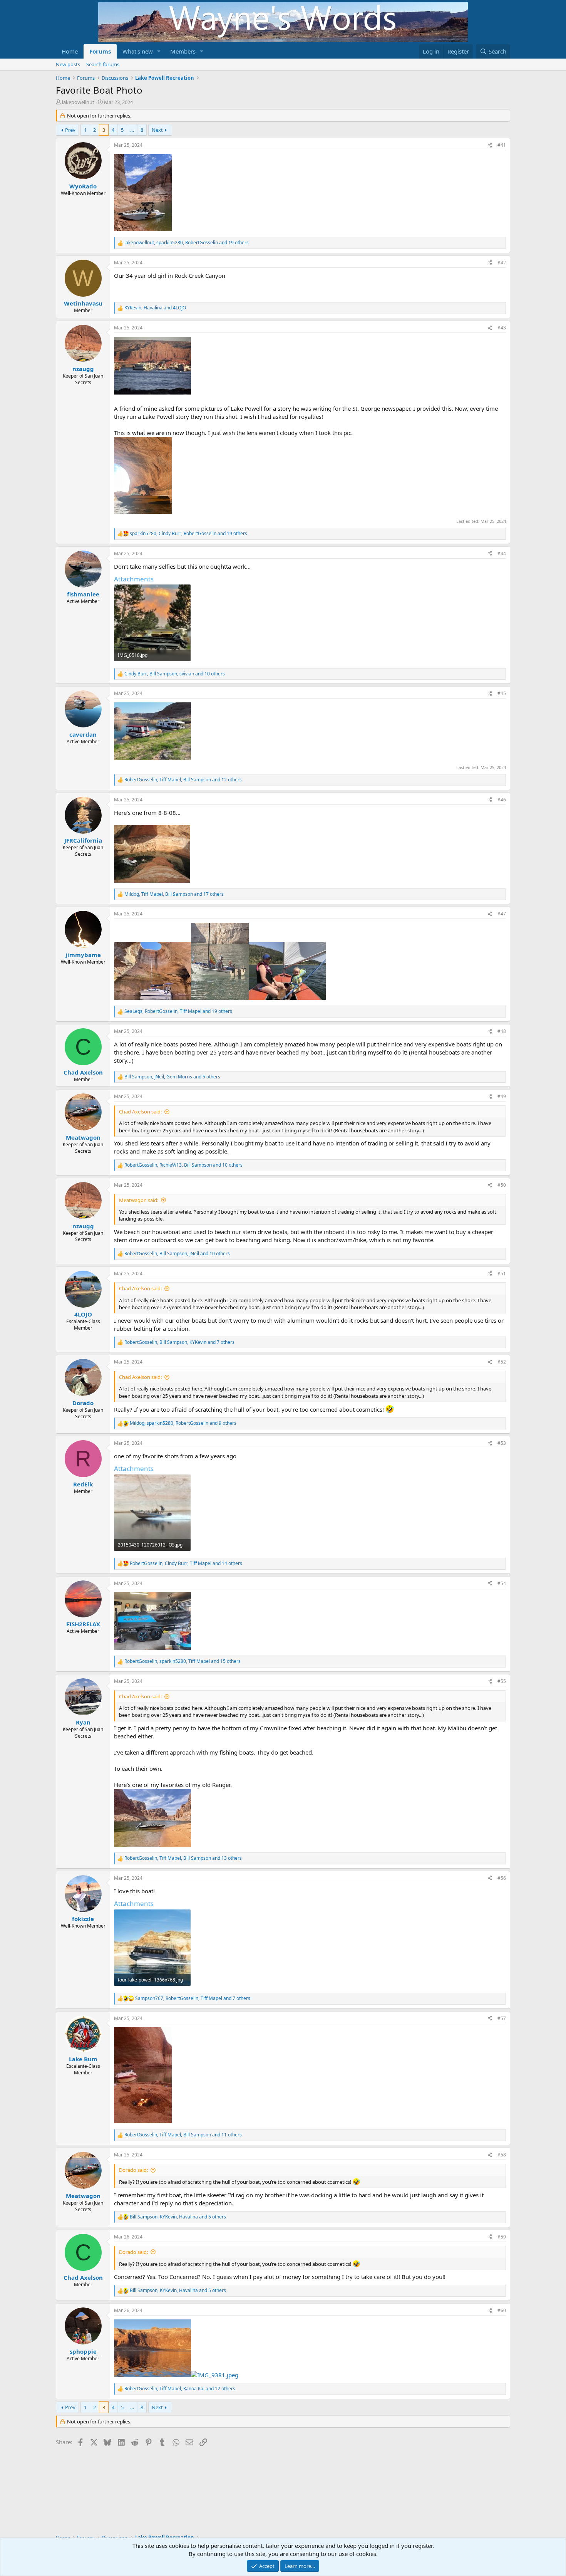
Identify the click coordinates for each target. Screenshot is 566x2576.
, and (155, 308)
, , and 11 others (183, 2135)
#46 (502, 800)
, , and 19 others (187, 243)
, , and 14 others (186, 1563)
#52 (502, 1362)
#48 (502, 1031)
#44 (502, 553)
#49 (502, 1096)
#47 (502, 914)
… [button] (132, 130)
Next (157, 130)
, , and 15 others (183, 1661)
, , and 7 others (179, 1342)
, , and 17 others (174, 894)
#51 (502, 1274)
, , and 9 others (183, 1423)
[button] (159, 51)
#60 (502, 2310)
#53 (502, 1443)
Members (183, 51)
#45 (502, 693)
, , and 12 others (183, 780)
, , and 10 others (175, 674)
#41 (502, 145)
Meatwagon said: (139, 1200)
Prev (70, 130)
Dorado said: (133, 2170)
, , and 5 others (172, 1077)
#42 (502, 263)
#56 (502, 1878)
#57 (502, 2018)
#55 (502, 1681)
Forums (100, 51)
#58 (502, 2155)
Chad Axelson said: (140, 1112)
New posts (68, 64)
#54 (502, 1583)
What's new (138, 51)
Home (70, 51)
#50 (502, 1185)
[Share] (490, 145)
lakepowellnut (78, 102)
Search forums (103, 64)
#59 (502, 2237)
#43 (502, 328)
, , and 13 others (183, 1858)
